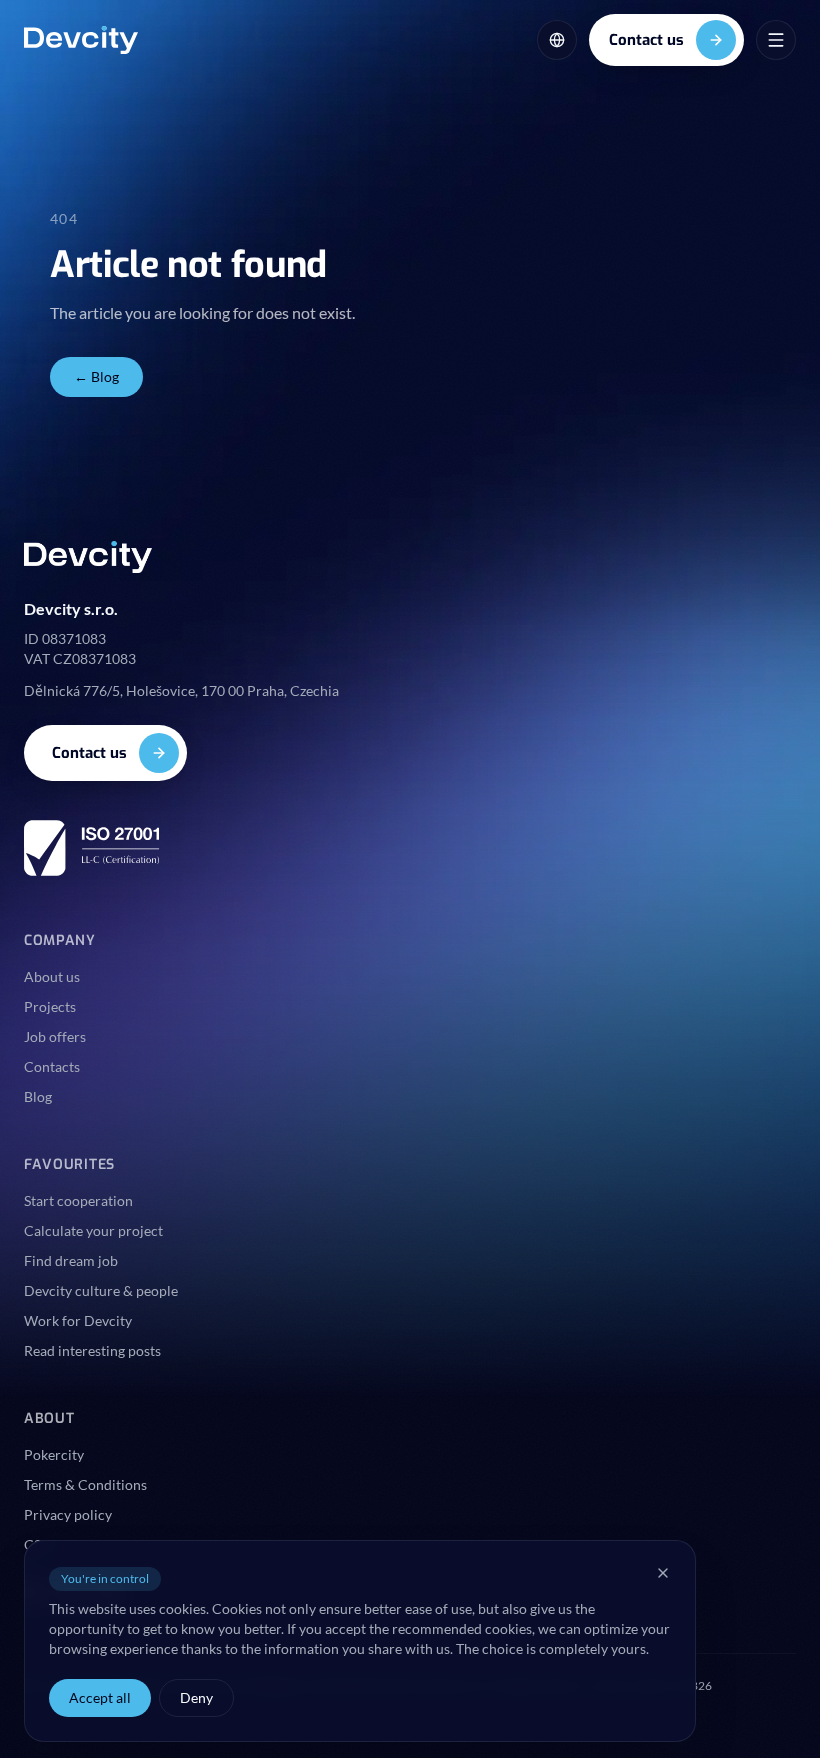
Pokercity (54, 1454)
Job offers (55, 1036)
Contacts (52, 1066)
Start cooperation (78, 1200)
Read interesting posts (92, 1350)
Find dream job (71, 1260)
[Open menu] (776, 40)
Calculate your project (93, 1230)
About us (52, 976)
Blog (38, 1096)
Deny (196, 1697)
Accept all (100, 1697)
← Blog (96, 376)
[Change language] (557, 40)
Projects (50, 1006)
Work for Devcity (78, 1320)
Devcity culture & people (101, 1290)
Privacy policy (68, 1514)
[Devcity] (81, 40)
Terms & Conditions (85, 1484)
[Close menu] (663, 1573)
